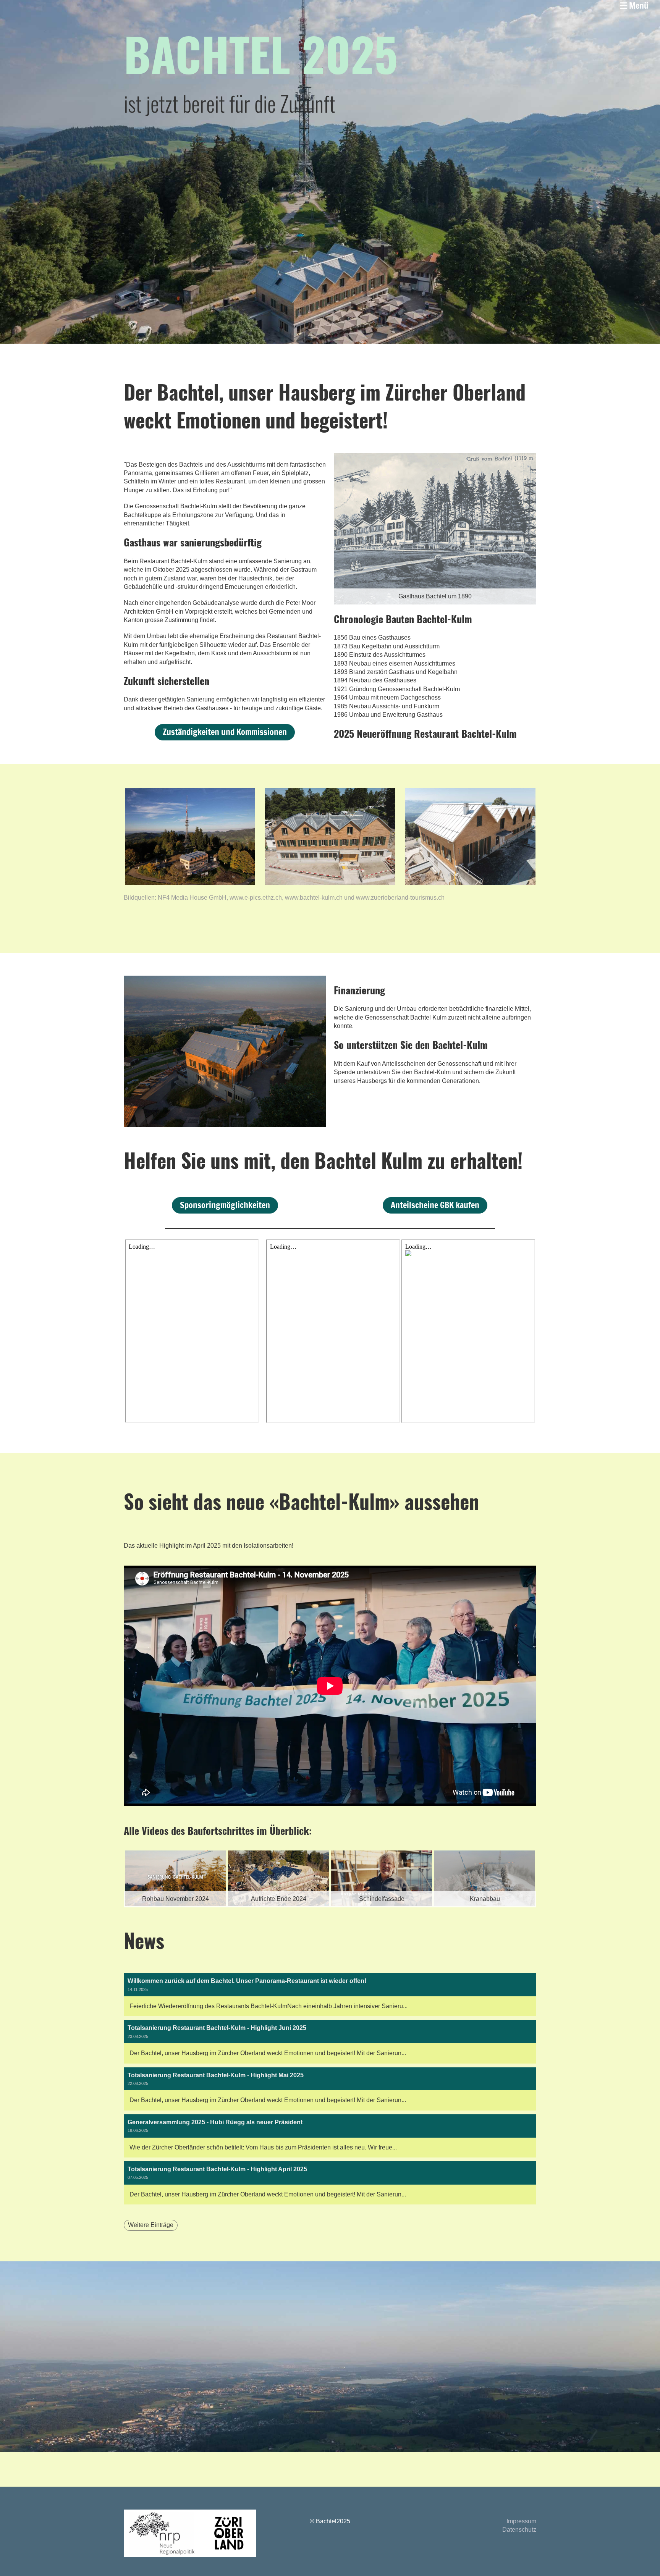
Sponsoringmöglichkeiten (225, 1205)
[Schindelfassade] (278, 1905)
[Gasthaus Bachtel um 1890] (435, 602)
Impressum (521, 2521)
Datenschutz (519, 2530)
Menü (638, 6)
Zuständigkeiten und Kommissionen (225, 732)
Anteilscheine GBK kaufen (435, 1205)
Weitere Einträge (151, 2225)
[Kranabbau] (382, 1905)
